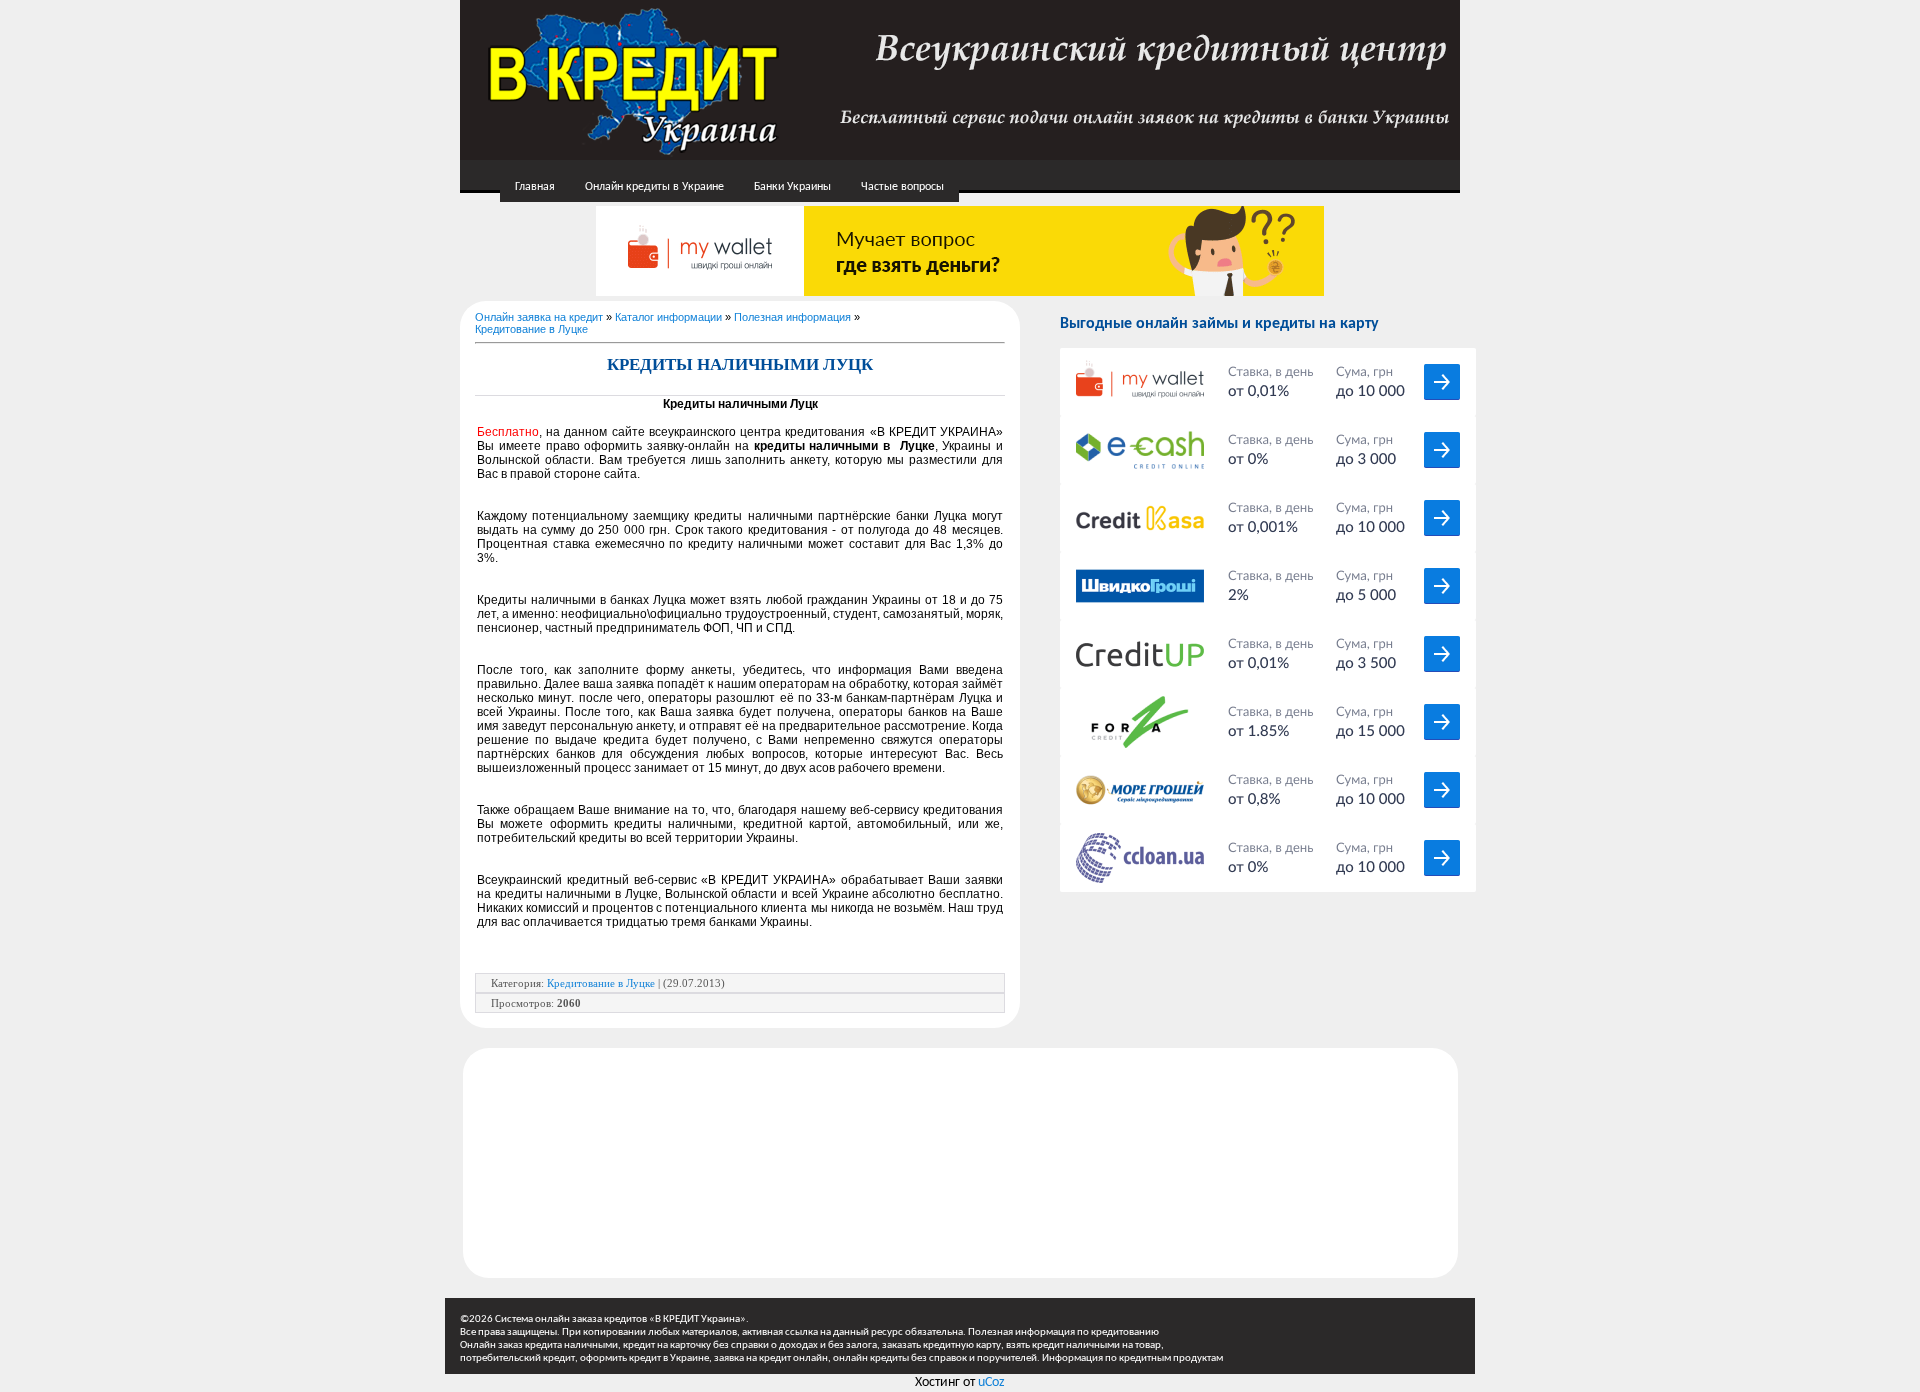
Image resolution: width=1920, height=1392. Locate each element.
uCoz (991, 1382)
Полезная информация (792, 317)
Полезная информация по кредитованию (1063, 1332)
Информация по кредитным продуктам (1132, 1358)
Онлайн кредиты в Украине (654, 187)
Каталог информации (668, 317)
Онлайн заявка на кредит (539, 317)
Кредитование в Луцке (531, 329)
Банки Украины (792, 187)
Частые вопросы (902, 187)
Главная (535, 187)
